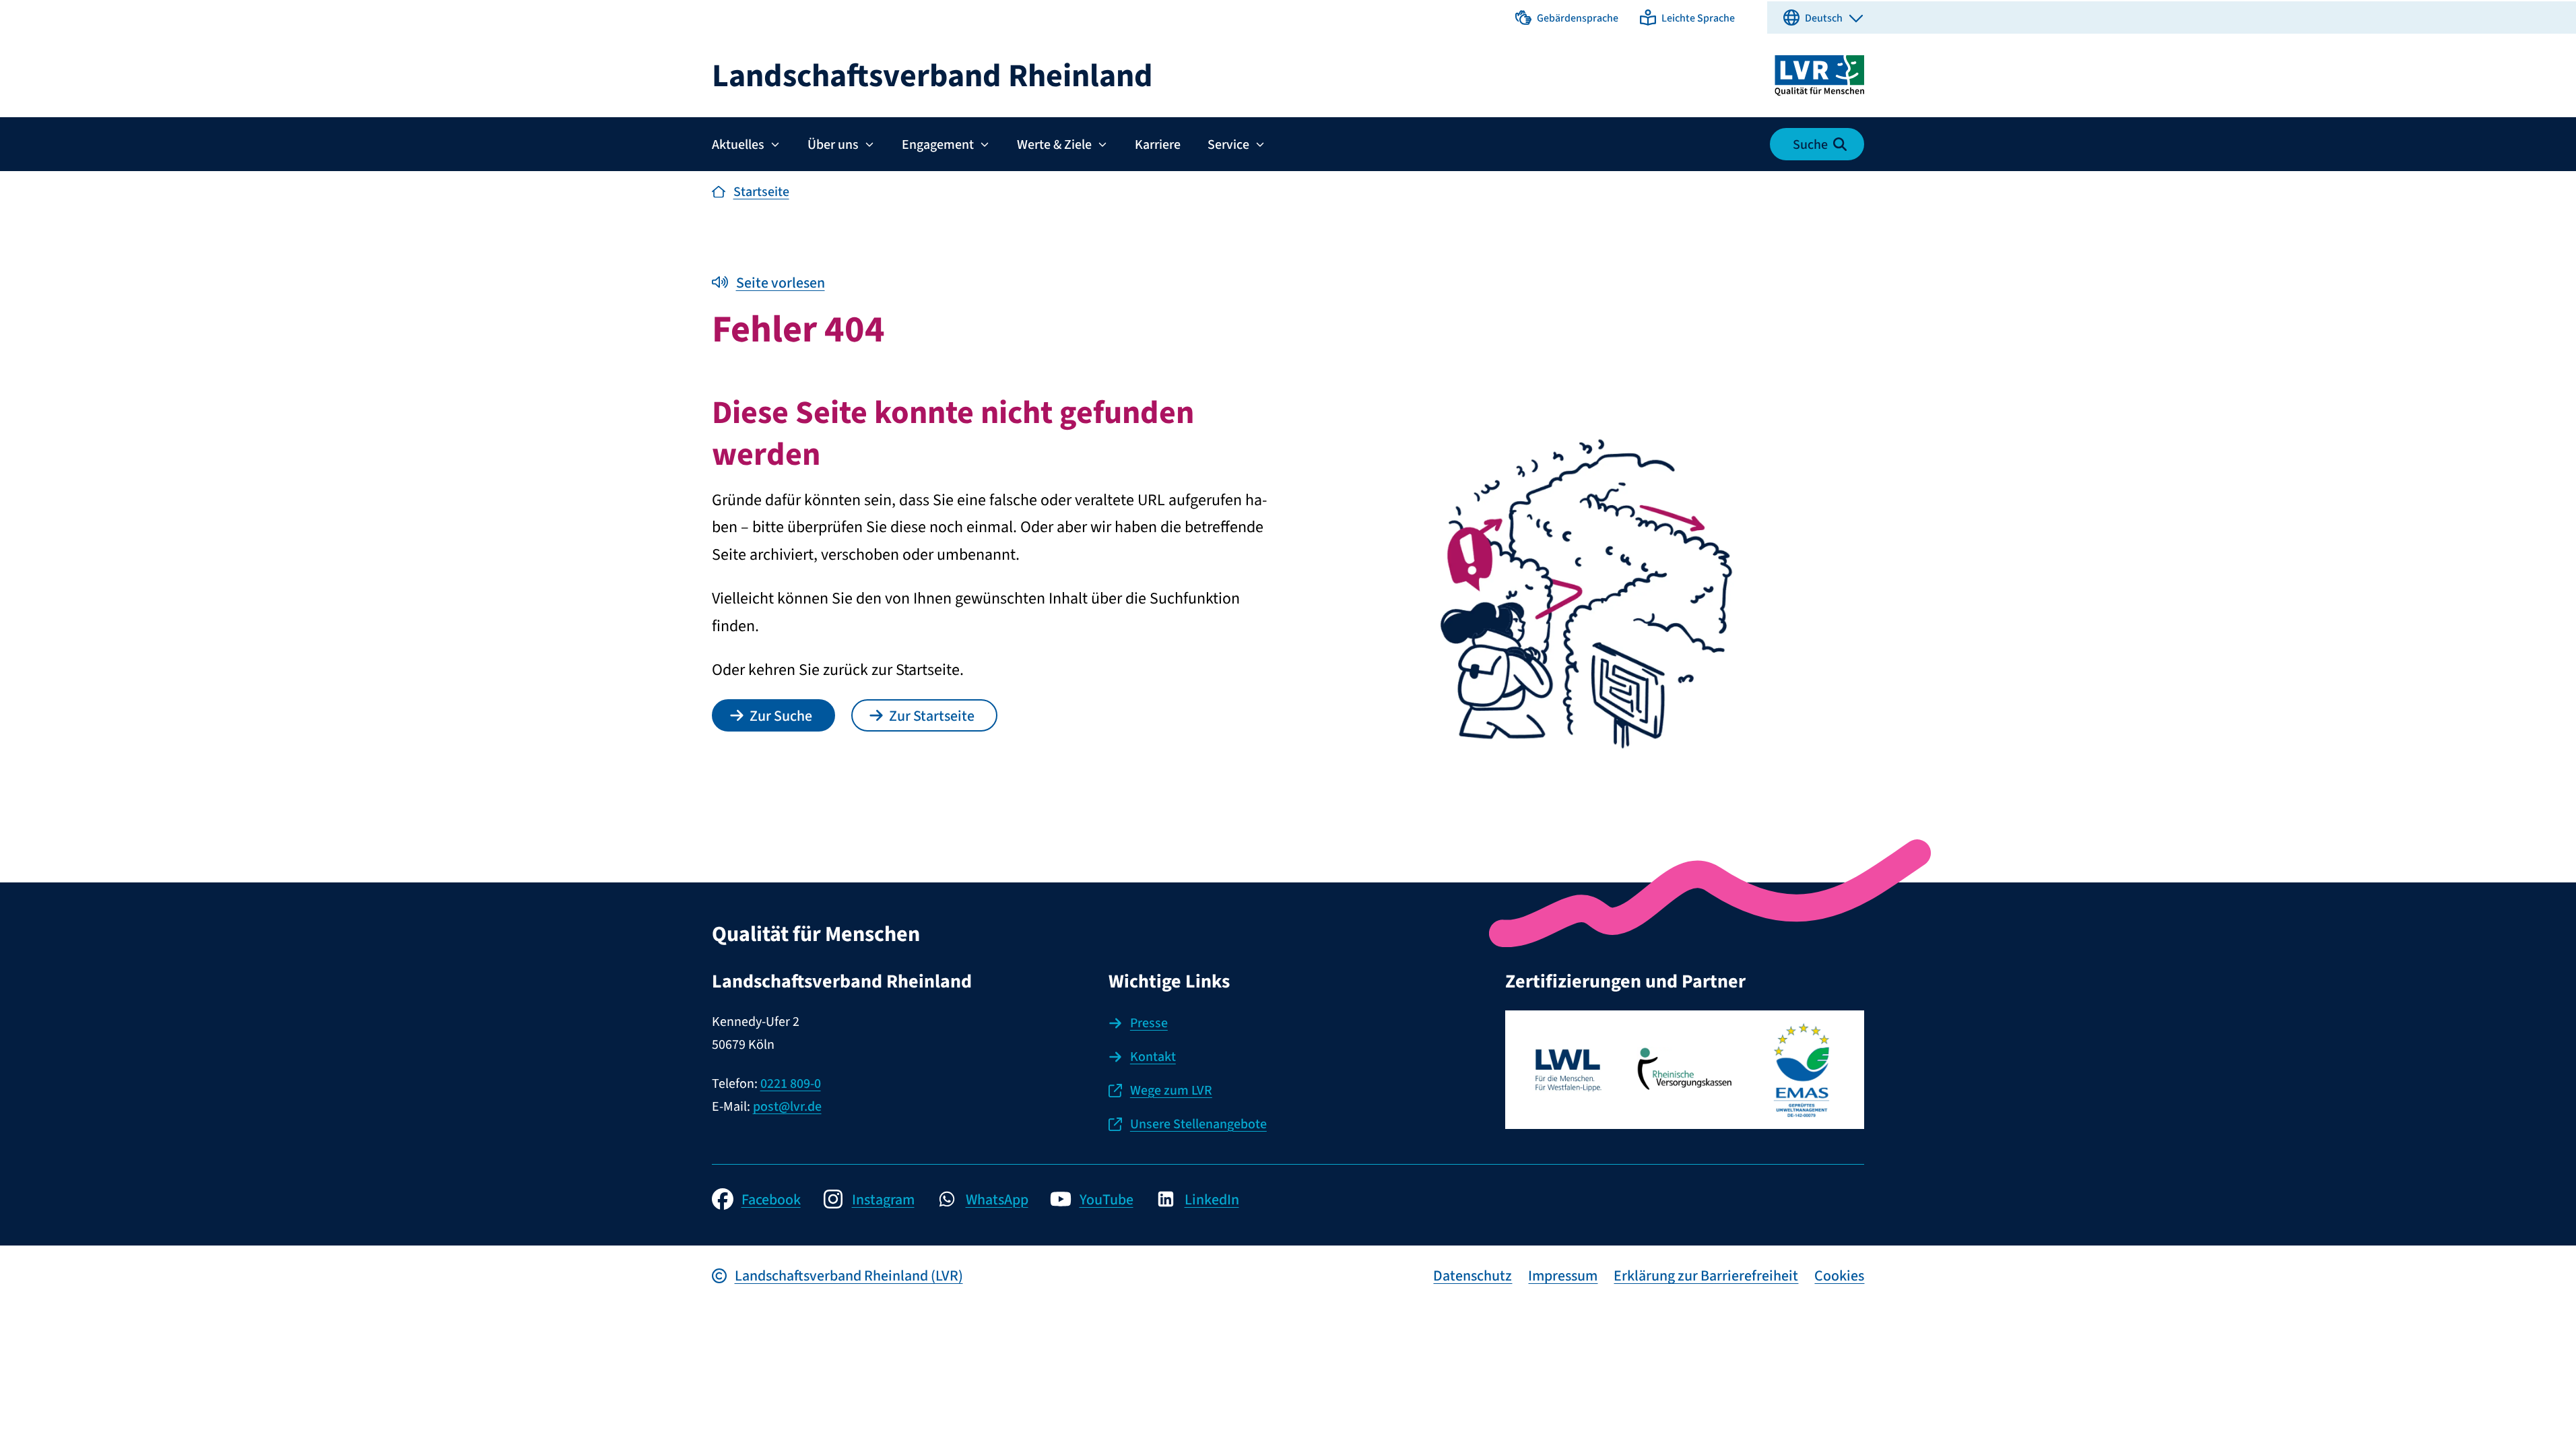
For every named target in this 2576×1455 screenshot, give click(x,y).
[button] (1567, 18)
